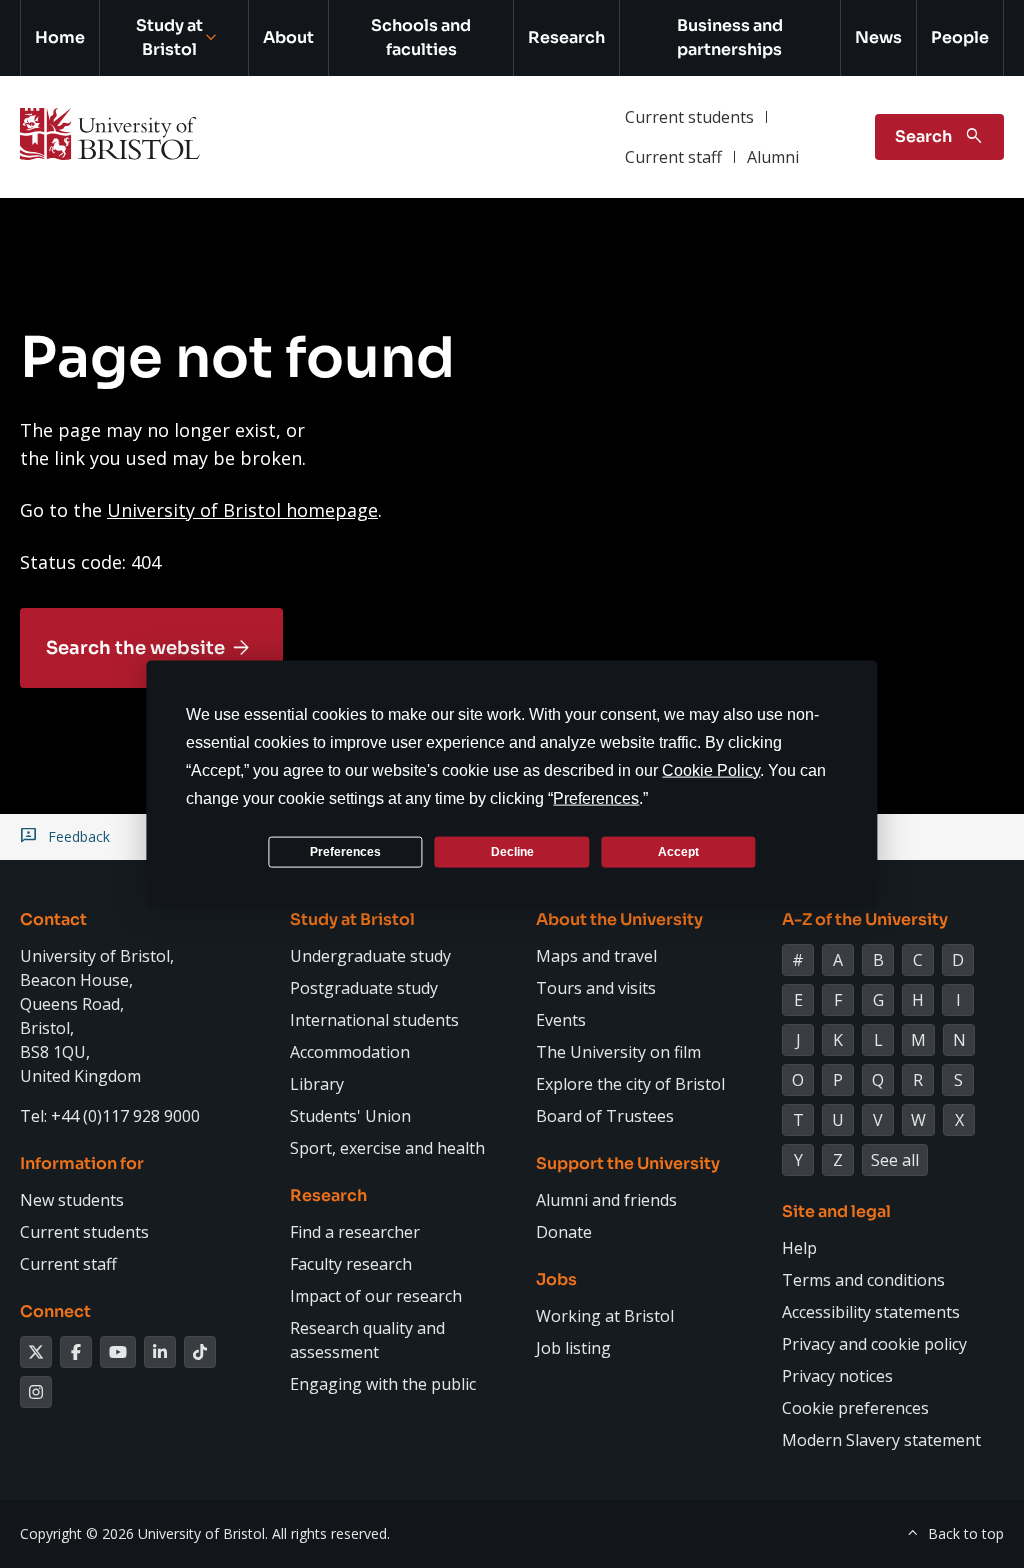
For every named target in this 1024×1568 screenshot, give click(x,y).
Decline (512, 851)
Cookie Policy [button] (711, 770)
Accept (678, 851)
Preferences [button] (596, 798)
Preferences (345, 851)
